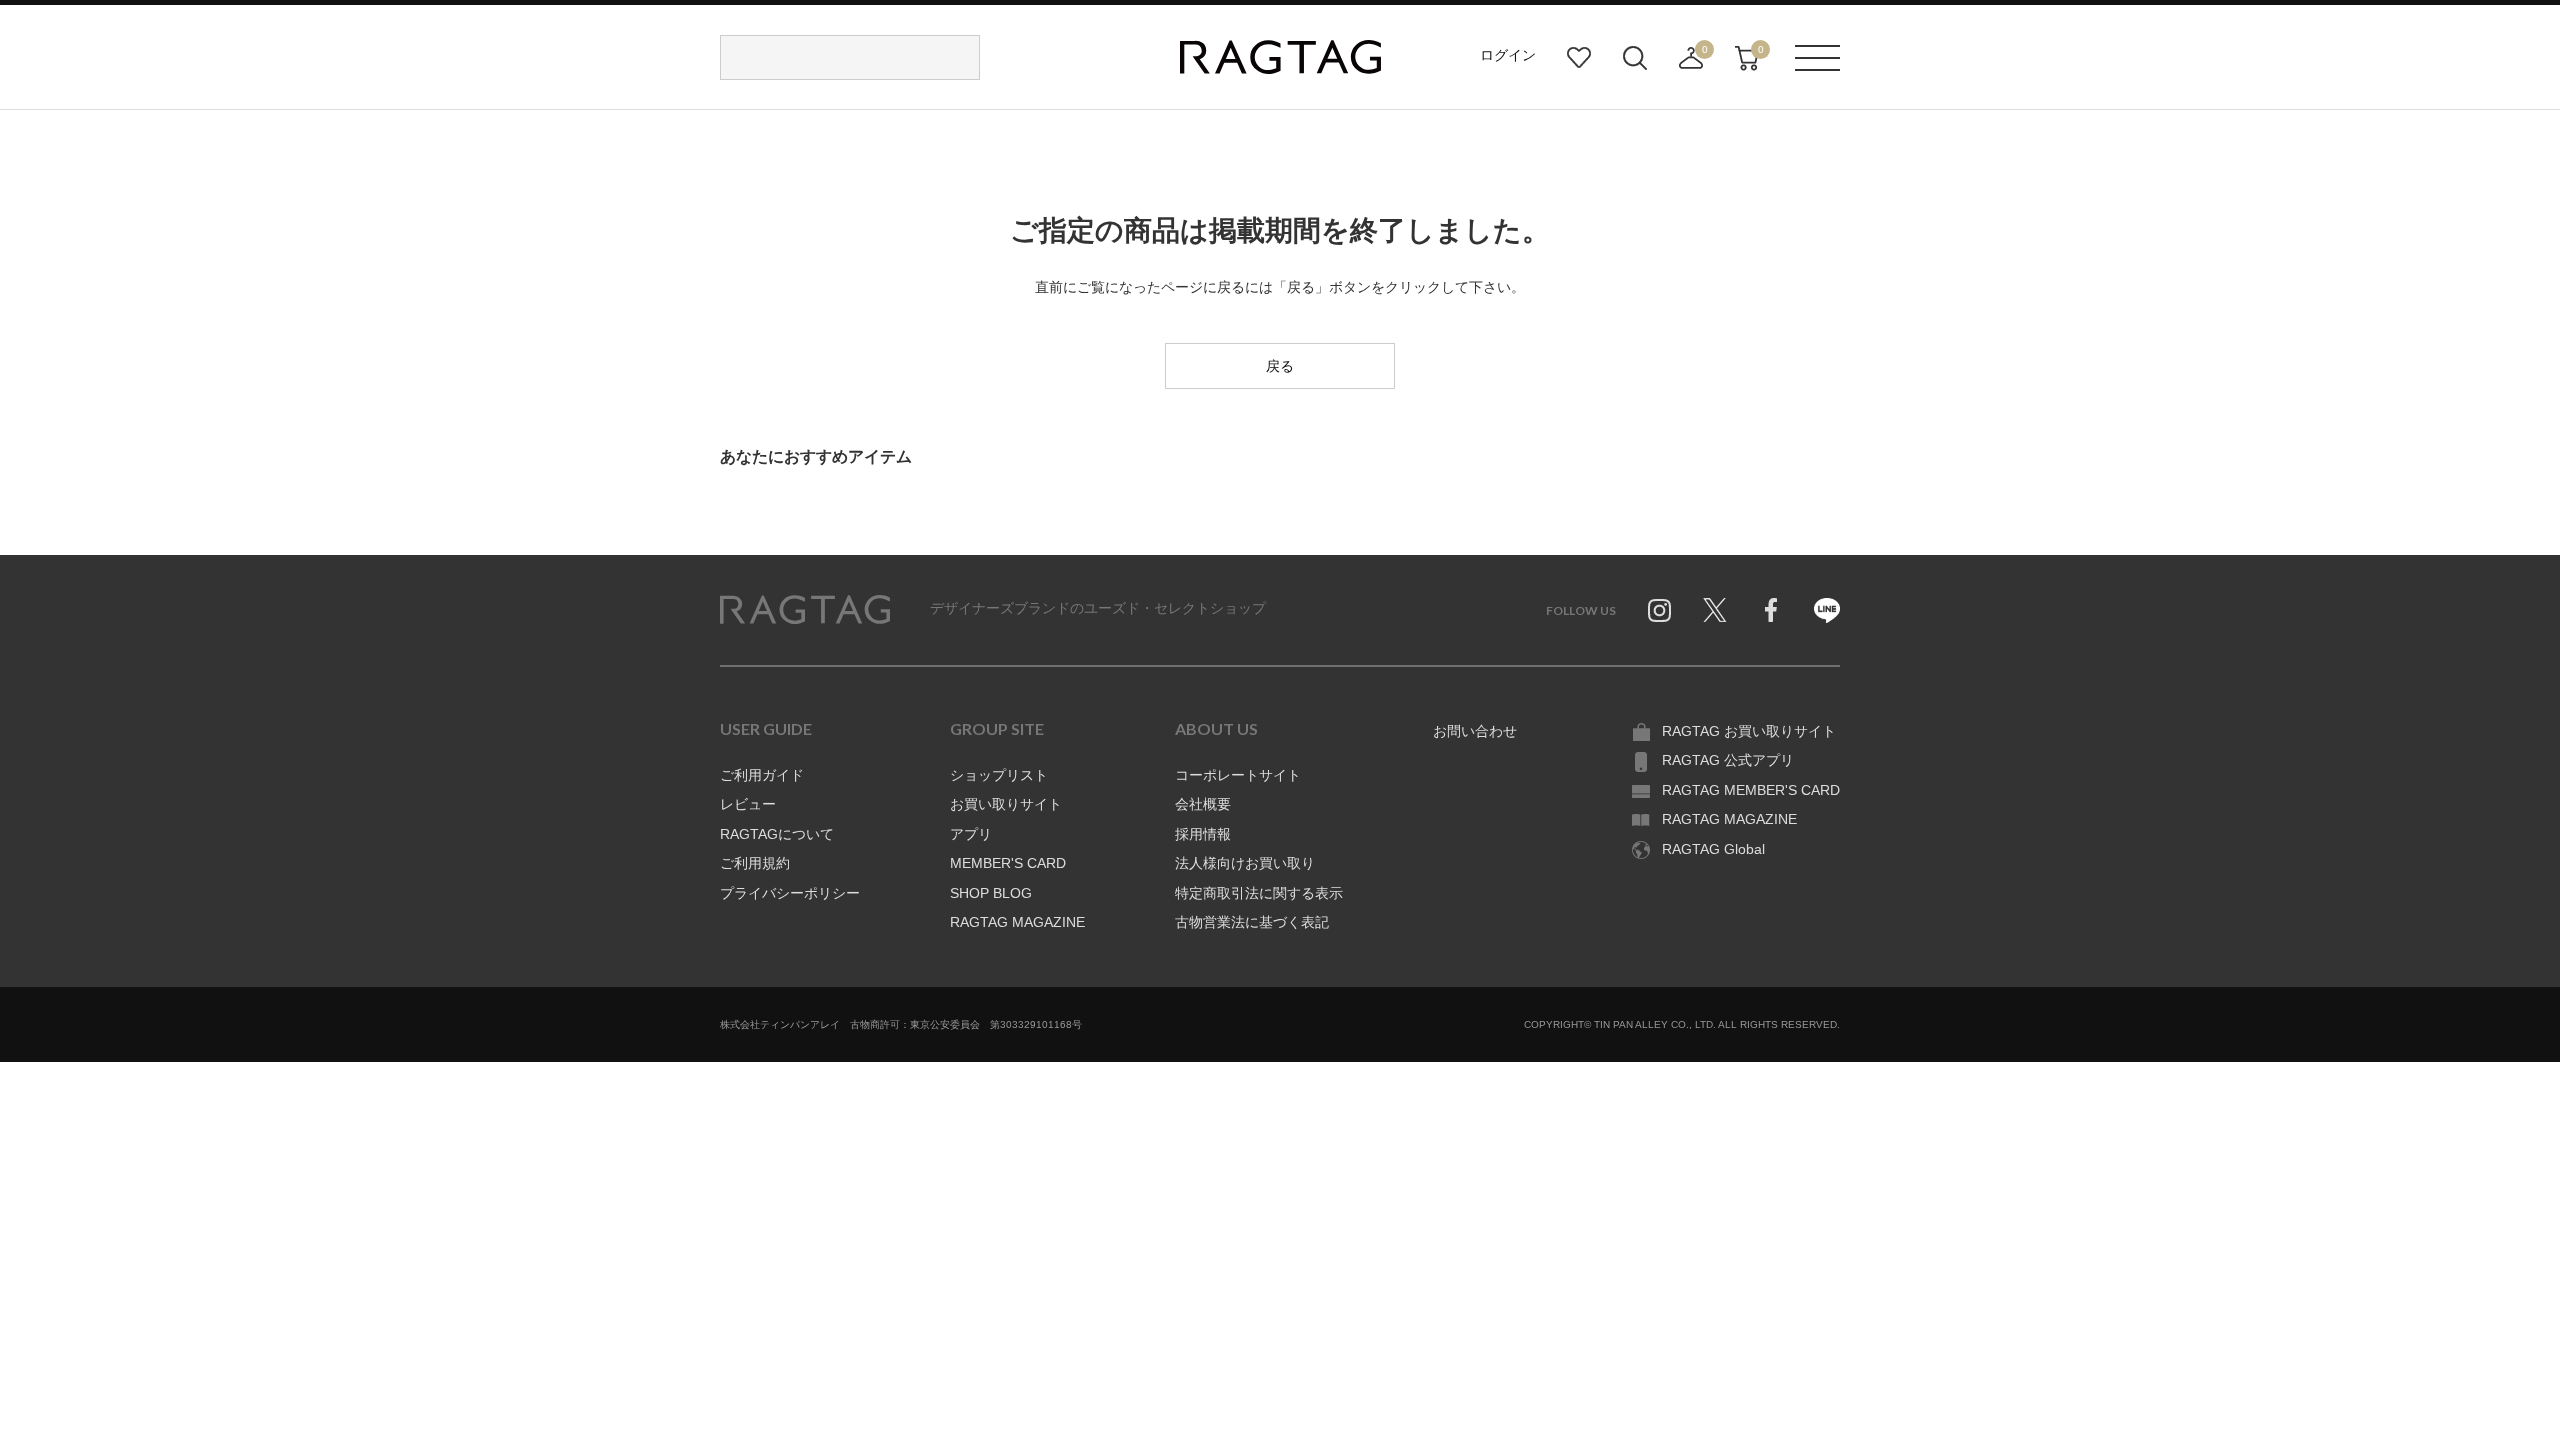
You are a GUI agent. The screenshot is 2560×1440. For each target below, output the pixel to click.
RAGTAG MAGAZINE (1017, 922)
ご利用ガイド (762, 775)
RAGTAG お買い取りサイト (1749, 731)
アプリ (971, 834)
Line (1827, 610)
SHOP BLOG (991, 893)
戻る (1280, 366)
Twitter (1715, 610)
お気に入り (1579, 58)
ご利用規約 (755, 863)
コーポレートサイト (1238, 775)
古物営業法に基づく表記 (1252, 922)
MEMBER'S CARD (1008, 863)
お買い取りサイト (1006, 804)
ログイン (1508, 55)
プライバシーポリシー (790, 893)
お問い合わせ (1475, 731)
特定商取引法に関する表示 (1259, 893)
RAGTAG (805, 610)
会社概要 (1203, 804)
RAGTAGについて (777, 834)
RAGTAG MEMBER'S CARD (1751, 790)
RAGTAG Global (1713, 849)
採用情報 (1203, 834)
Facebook (1771, 610)
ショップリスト (999, 775)
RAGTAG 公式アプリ (1728, 760)
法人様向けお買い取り (1245, 863)
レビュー (748, 804)
